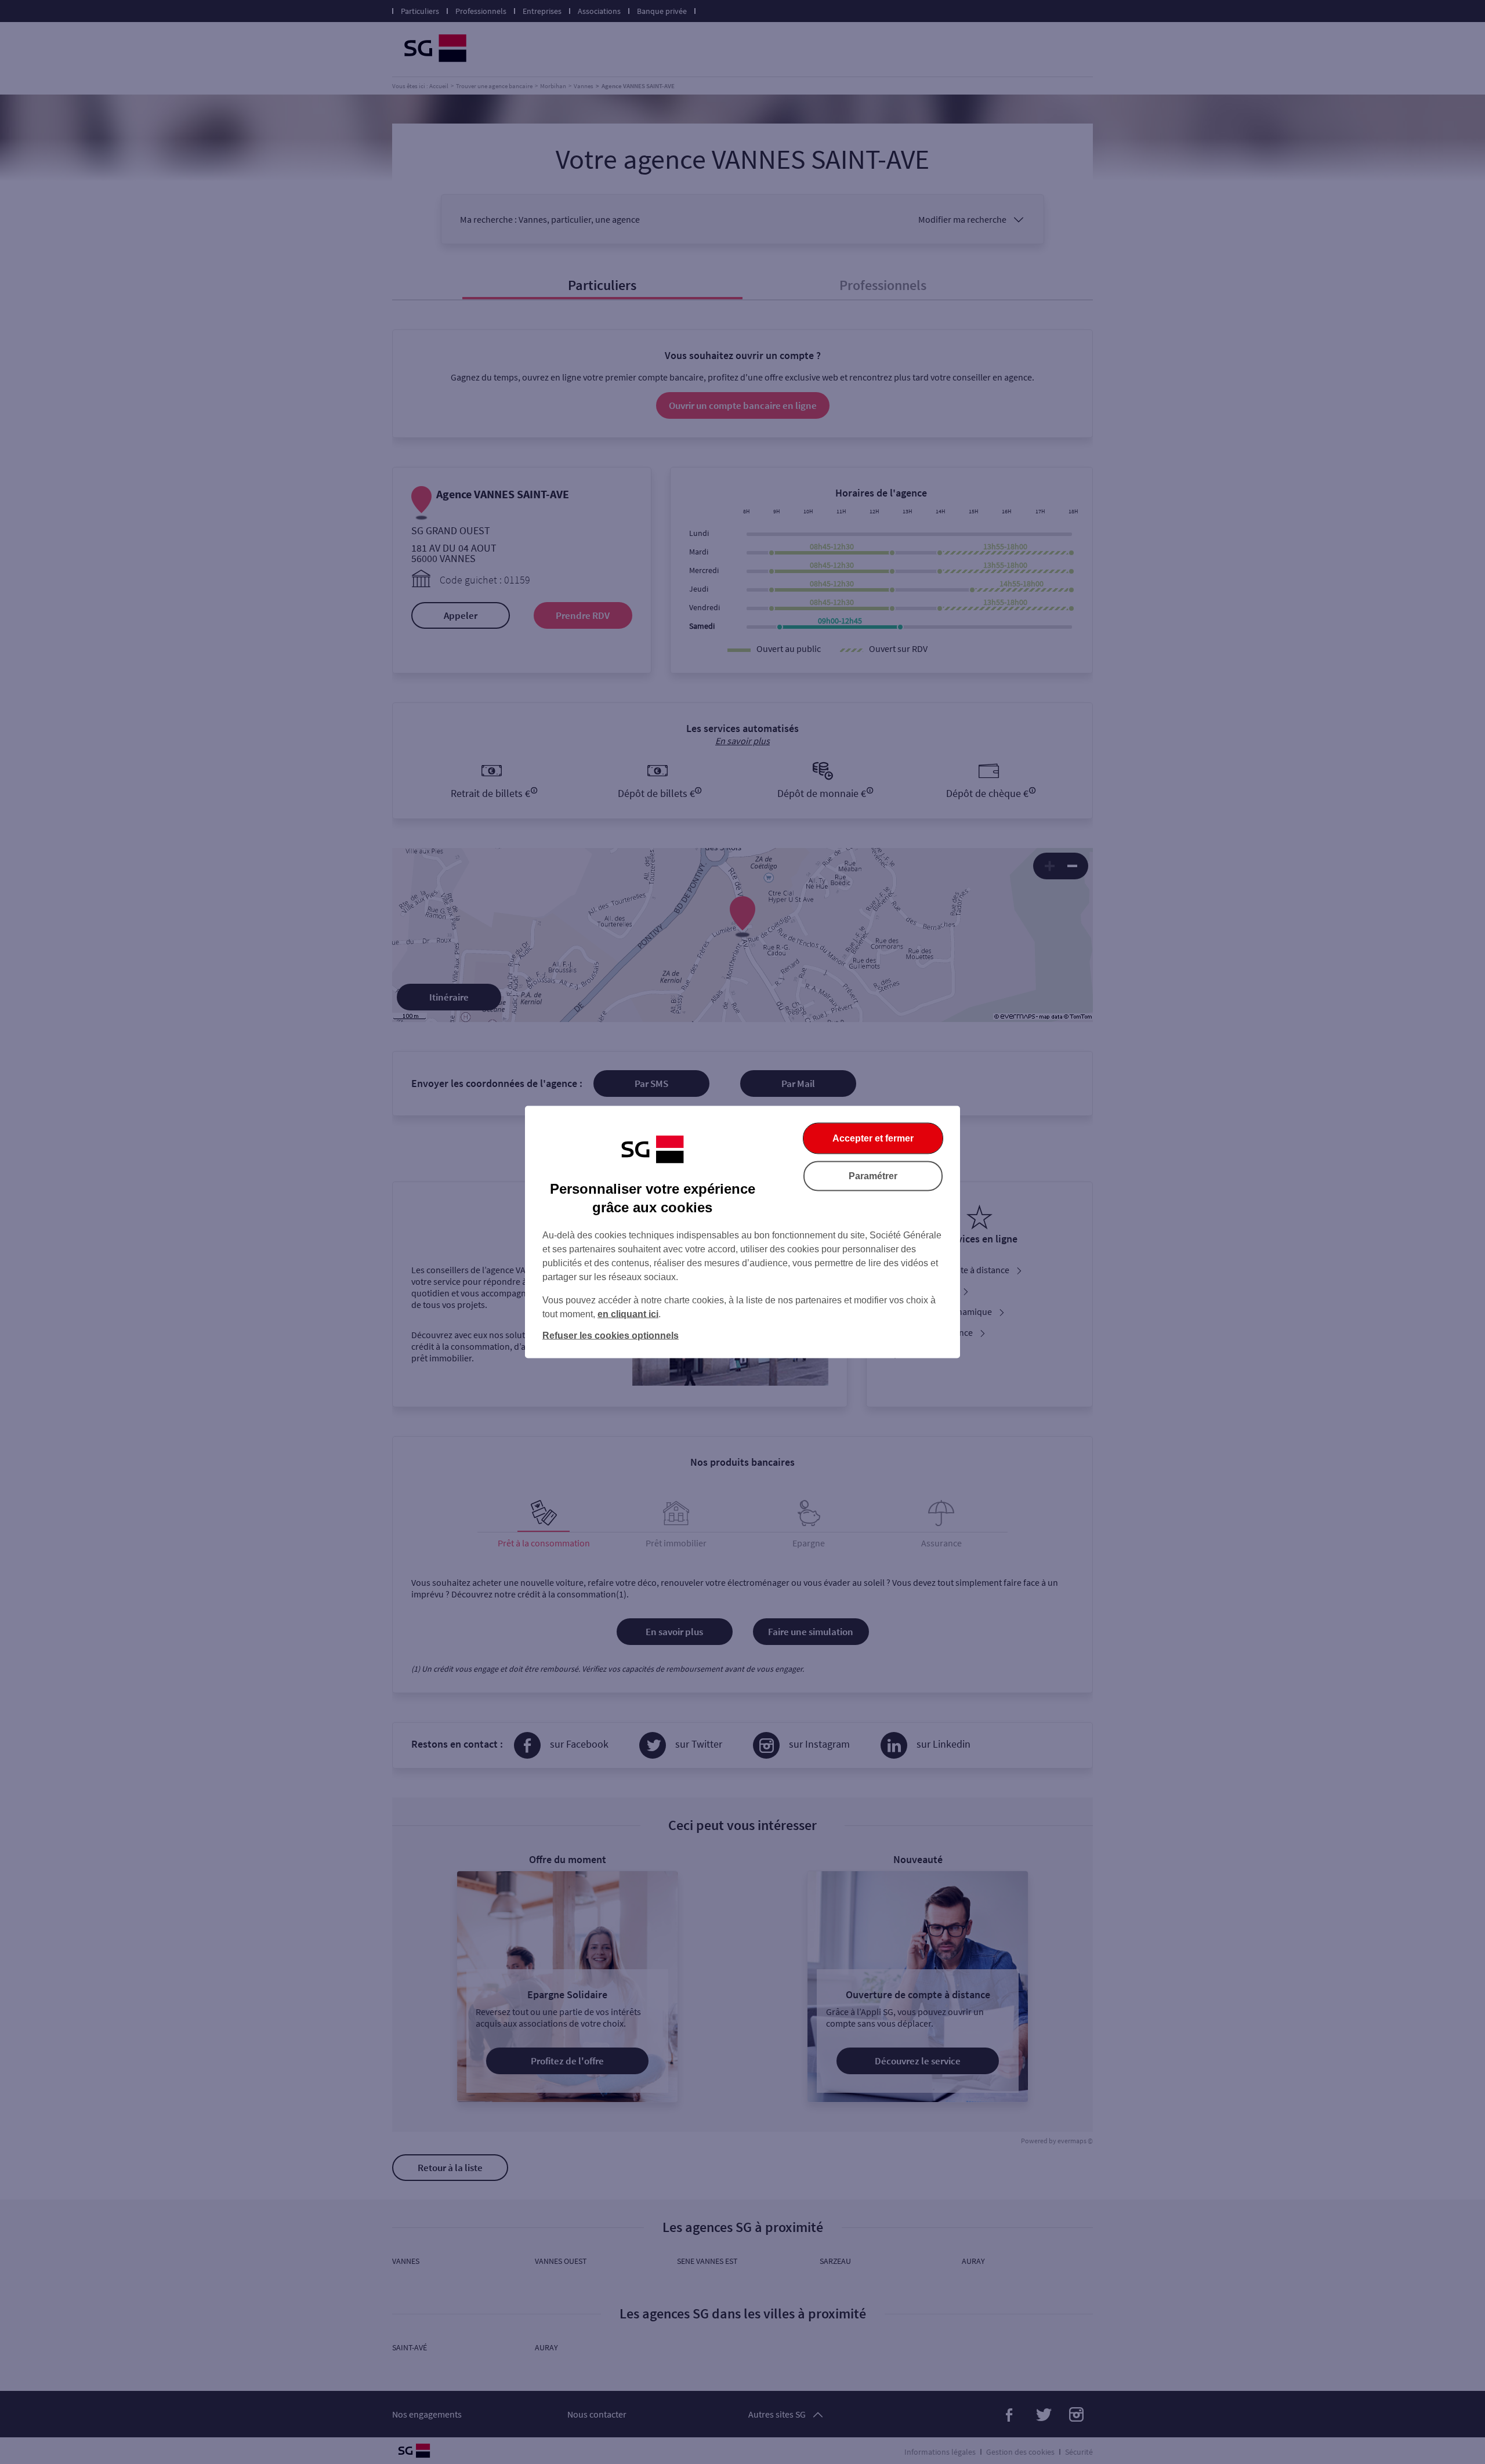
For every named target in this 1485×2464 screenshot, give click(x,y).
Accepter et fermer (873, 1138)
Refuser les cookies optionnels (611, 1336)
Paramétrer (873, 1176)
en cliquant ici (628, 1314)
